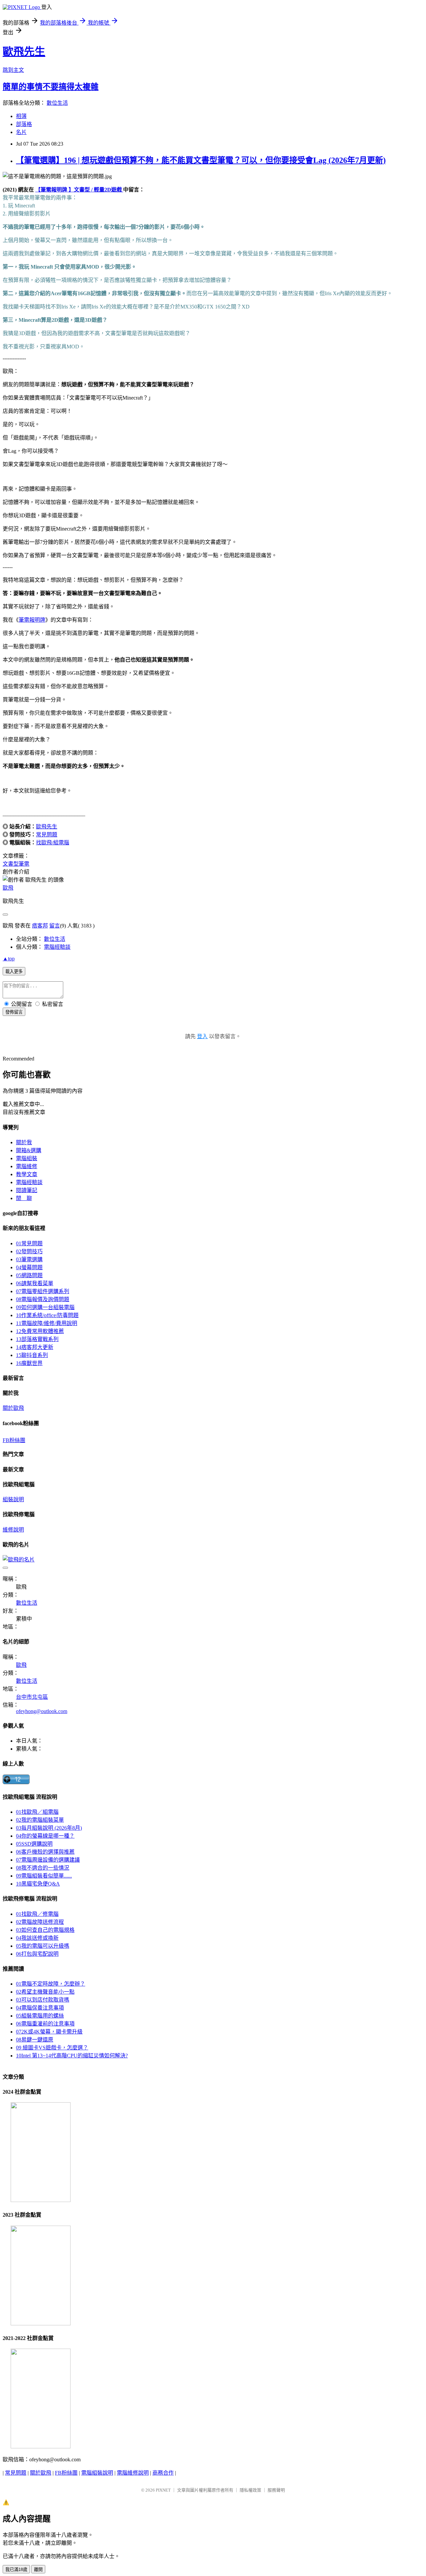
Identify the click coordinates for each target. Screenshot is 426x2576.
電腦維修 (27, 1166)
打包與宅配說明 (37, 1954)
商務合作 (163, 2473)
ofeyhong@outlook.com (42, 1711)
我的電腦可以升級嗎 (43, 1946)
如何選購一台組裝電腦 (45, 1307)
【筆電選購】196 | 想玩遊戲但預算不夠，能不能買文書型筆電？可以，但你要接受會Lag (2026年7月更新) (201, 160)
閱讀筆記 (27, 1190)
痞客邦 (40, 926)
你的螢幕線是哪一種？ (45, 1836)
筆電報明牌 (32, 620)
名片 (21, 132)
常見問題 (47, 835)
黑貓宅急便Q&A (38, 1884)
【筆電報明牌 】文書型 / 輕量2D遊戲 (79, 190)
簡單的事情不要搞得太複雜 (51, 87)
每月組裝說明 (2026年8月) (49, 1828)
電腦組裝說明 (97, 2473)
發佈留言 (14, 1012)
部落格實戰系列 (37, 1339)
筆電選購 (29, 1259)
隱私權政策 (250, 2490)
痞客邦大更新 (35, 1347)
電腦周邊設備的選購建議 (48, 1860)
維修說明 (13, 1530)
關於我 (24, 1142)
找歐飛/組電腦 (53, 843)
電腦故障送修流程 (40, 1922)
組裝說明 (13, 1499)
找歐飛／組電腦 (37, 1812)
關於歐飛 (13, 1408)
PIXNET (163, 2490)
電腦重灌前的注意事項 (45, 2024)
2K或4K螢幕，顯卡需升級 (49, 2032)
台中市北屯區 (32, 1697)
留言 (55, 926)
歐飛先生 (24, 52)
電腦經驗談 (57, 947)
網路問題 (29, 1275)
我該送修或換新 (37, 1938)
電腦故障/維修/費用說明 (47, 1323)
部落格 (24, 124)
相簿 (21, 116)
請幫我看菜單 (35, 1283)
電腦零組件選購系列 (43, 1291)
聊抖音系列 (32, 1355)
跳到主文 (13, 70)
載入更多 (14, 972)
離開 (38, 2570)
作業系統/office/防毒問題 (47, 1315)
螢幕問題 (29, 1267)
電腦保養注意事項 (40, 2008)
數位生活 (57, 103)
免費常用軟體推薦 (40, 1331)
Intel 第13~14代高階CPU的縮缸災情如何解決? (72, 2056)
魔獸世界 (29, 1363)
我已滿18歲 (16, 2570)
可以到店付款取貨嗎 (43, 2000)
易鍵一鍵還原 (35, 2040)
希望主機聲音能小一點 (45, 1992)
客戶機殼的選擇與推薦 (45, 1852)
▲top (9, 959)
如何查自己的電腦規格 (45, 1930)
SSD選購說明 (34, 1844)
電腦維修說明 (133, 2473)
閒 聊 (24, 1198)
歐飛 (8, 888)
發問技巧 (29, 1251)
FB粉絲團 (14, 1440)
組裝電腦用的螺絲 (40, 2016)
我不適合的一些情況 (43, 1868)
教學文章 (27, 1174)
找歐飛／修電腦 (37, 1914)
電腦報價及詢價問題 (43, 1299)
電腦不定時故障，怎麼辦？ (51, 1984)
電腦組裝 (27, 1158)
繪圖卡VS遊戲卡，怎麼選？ (52, 2048)
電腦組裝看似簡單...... (44, 1876)
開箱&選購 (29, 1150)
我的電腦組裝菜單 (40, 1820)
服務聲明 (276, 2490)
